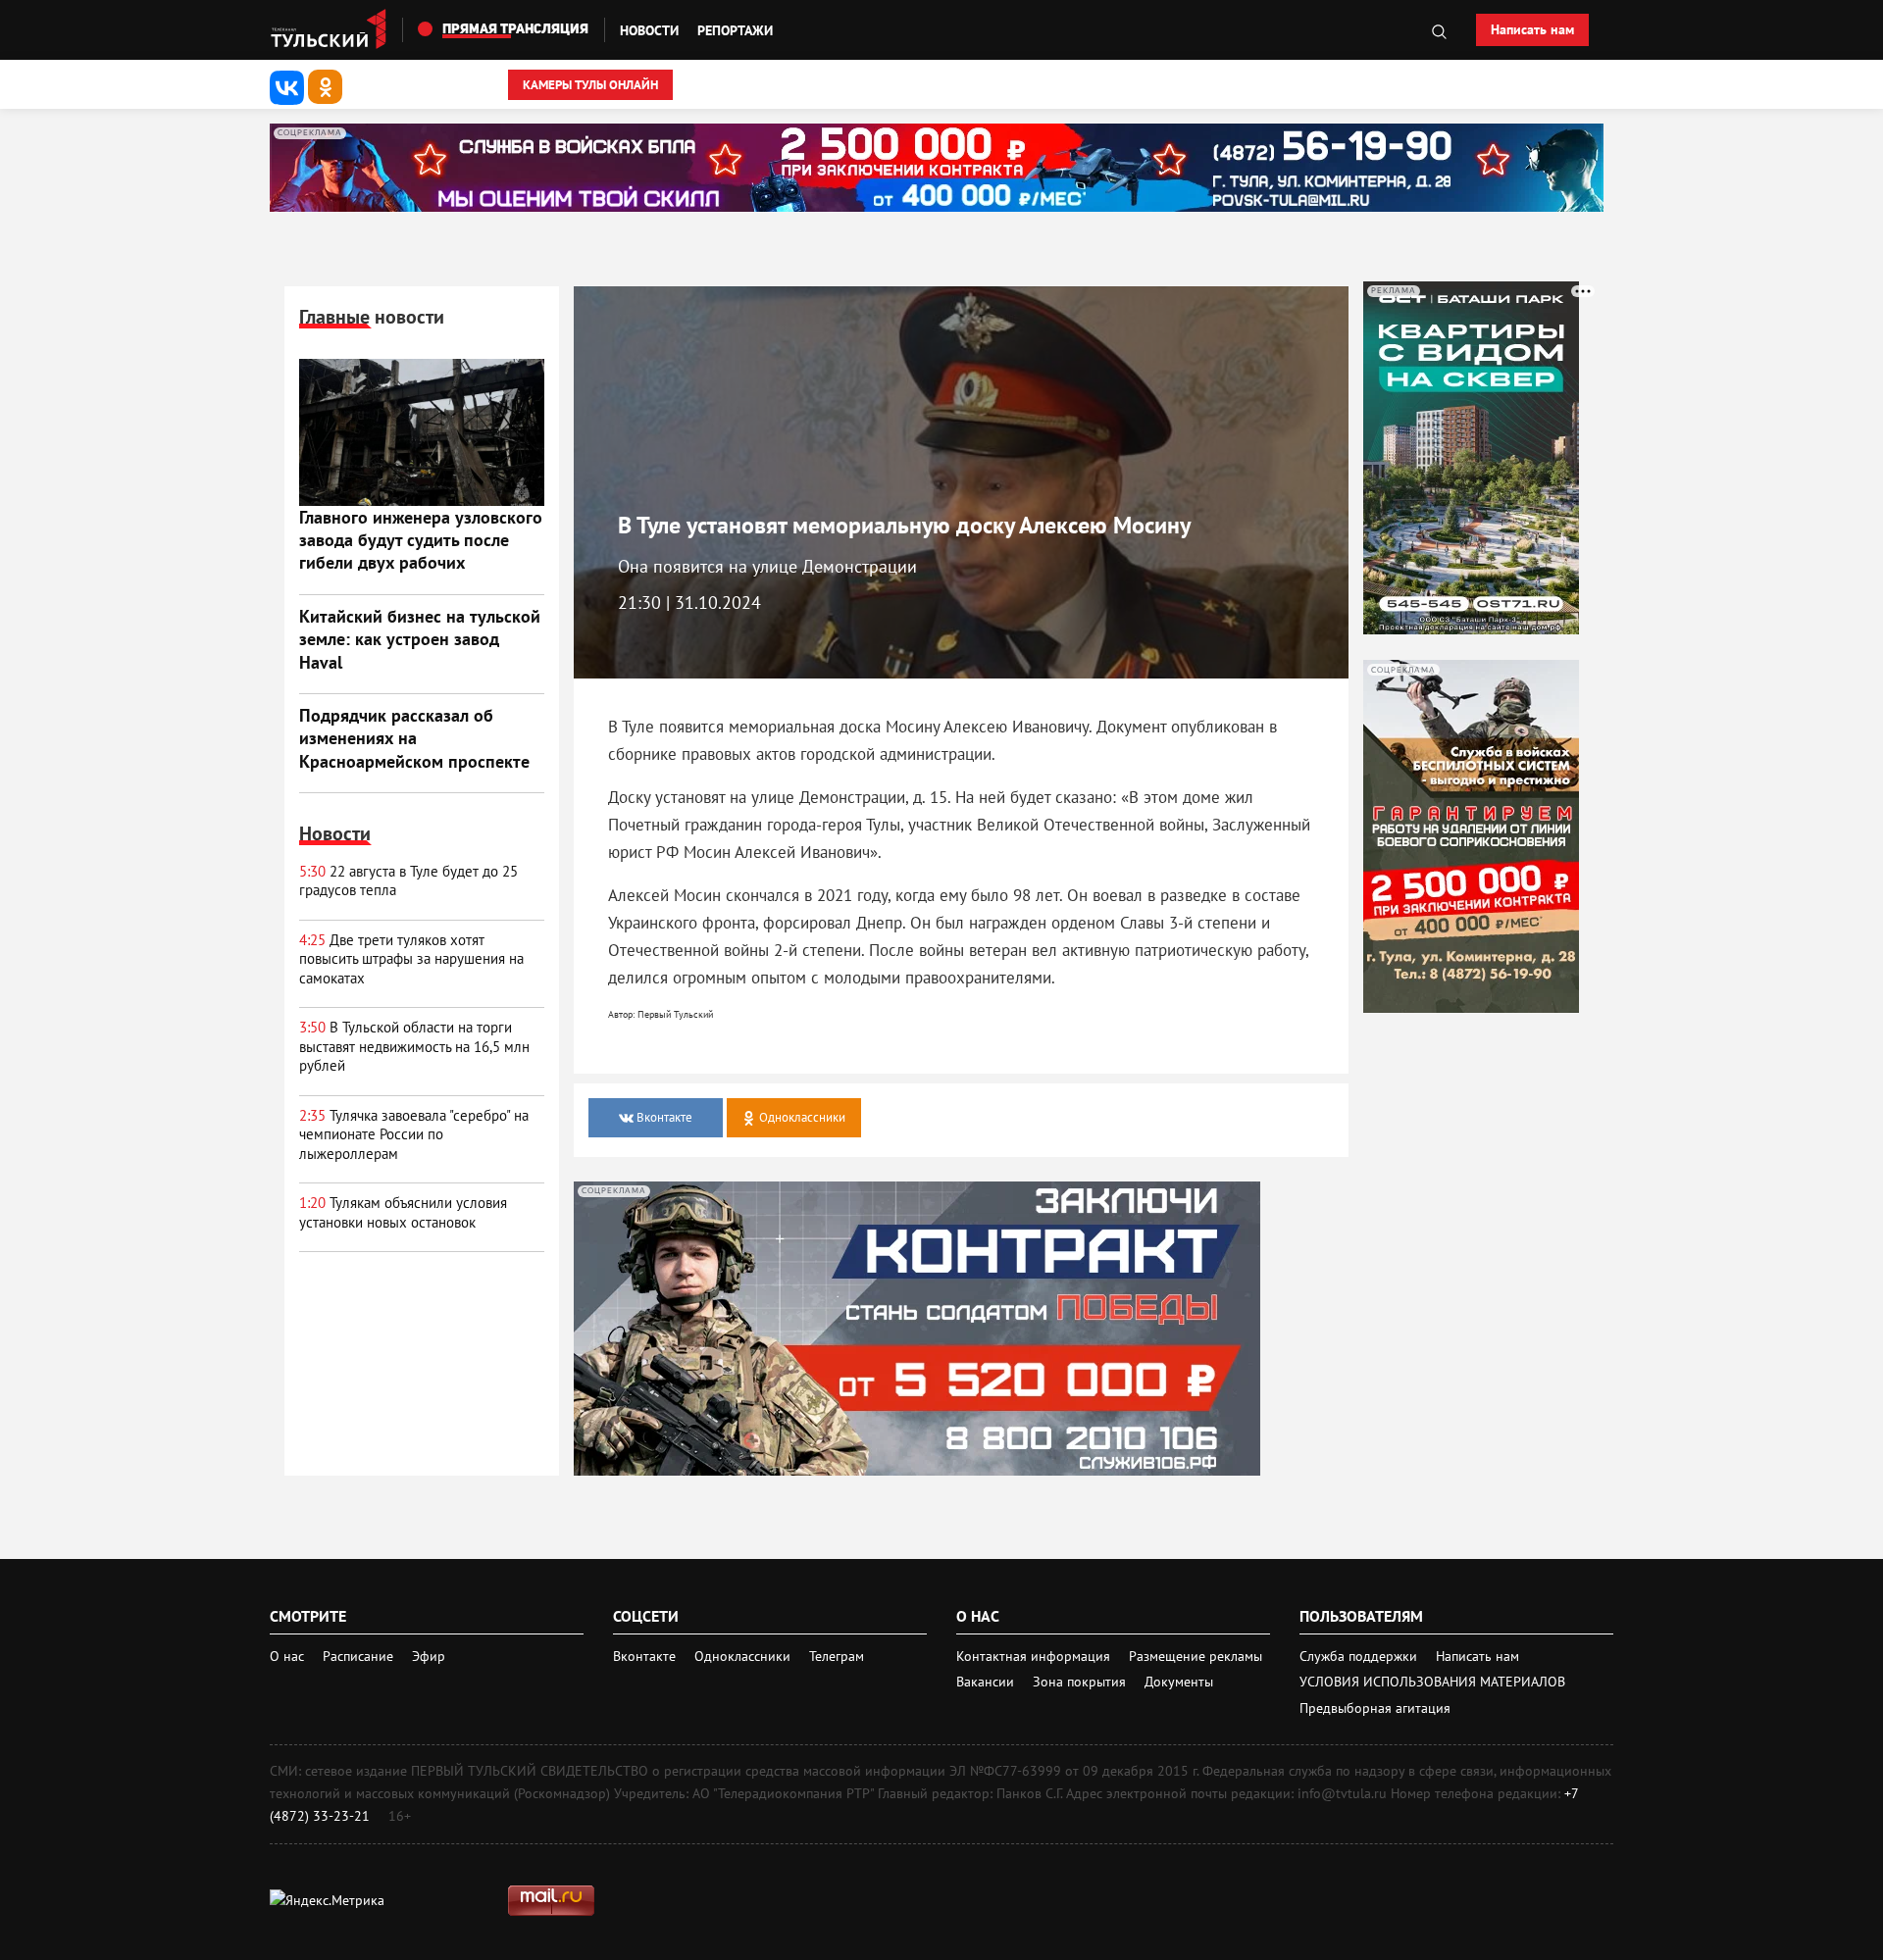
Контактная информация (1035, 1656)
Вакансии (987, 1682)
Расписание (358, 1656)
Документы (1179, 1682)
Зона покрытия (1079, 1682)
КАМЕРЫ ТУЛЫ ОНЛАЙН (590, 85)
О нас (287, 1656)
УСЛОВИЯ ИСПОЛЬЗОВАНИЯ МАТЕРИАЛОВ (1432, 1682)
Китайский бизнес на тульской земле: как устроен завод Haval (420, 639)
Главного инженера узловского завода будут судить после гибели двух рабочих (421, 540)
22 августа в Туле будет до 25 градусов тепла (408, 881)
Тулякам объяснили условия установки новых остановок (403, 1212)
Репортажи (735, 30)
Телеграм (837, 1656)
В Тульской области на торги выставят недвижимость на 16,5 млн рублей (414, 1046)
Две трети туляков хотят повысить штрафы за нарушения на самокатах (411, 959)
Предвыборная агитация (1375, 1708)
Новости (649, 30)
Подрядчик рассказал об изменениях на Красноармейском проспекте (414, 738)
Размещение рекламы (1196, 1656)
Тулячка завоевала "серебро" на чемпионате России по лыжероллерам (414, 1134)
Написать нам (1532, 29)
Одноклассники (744, 1656)
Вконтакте (646, 1656)
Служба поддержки (1360, 1656)
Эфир (429, 1656)
